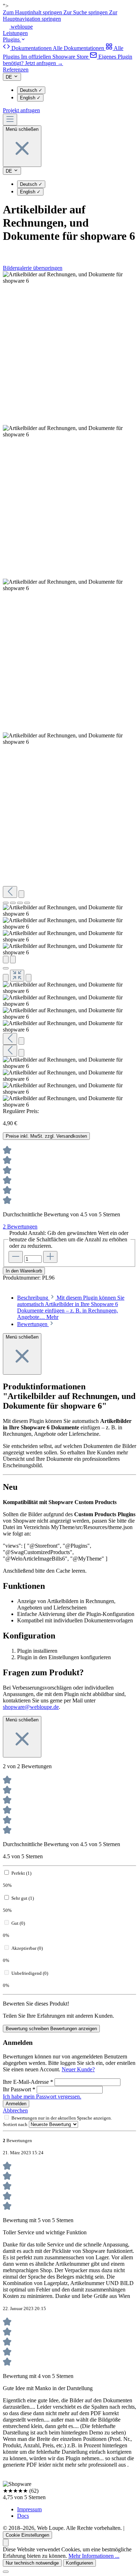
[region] (69, 690)
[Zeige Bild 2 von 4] (13, 903)
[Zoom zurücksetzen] (17, 976)
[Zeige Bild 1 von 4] (6, 903)
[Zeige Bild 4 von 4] (27, 903)
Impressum (29, 2509)
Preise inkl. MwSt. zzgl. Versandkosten (46, 1136)
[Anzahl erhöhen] (50, 1257)
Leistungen (15, 33)
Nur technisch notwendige (32, 2563)
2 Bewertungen (20, 1227)
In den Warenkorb (24, 1271)
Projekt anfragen (21, 110)
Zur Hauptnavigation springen (60, 16)
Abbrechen (15, 2110)
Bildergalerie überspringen (33, 268)
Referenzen (16, 70)
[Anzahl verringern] (16, 1257)
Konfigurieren (79, 2563)
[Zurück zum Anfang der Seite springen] (6, 2543)
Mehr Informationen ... (94, 2556)
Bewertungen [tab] (33, 1324)
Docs (23, 2516)
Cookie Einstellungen (27, 2535)
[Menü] (10, 120)
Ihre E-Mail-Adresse (28, 2082)
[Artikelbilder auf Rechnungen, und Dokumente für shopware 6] (69, 278)
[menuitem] (54, 48)
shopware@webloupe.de (31, 1707)
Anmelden (16, 2104)
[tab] (71, 1307)
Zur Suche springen (86, 12)
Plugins (12, 39)
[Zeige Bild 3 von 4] (20, 903)
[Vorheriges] (10, 892)
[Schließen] (6, 968)
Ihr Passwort (19, 2089)
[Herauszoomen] (6, 978)
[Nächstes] (21, 894)
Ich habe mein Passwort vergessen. (42, 2097)
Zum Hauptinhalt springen (33, 12)
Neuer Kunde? (78, 2069)
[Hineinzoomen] (29, 978)
